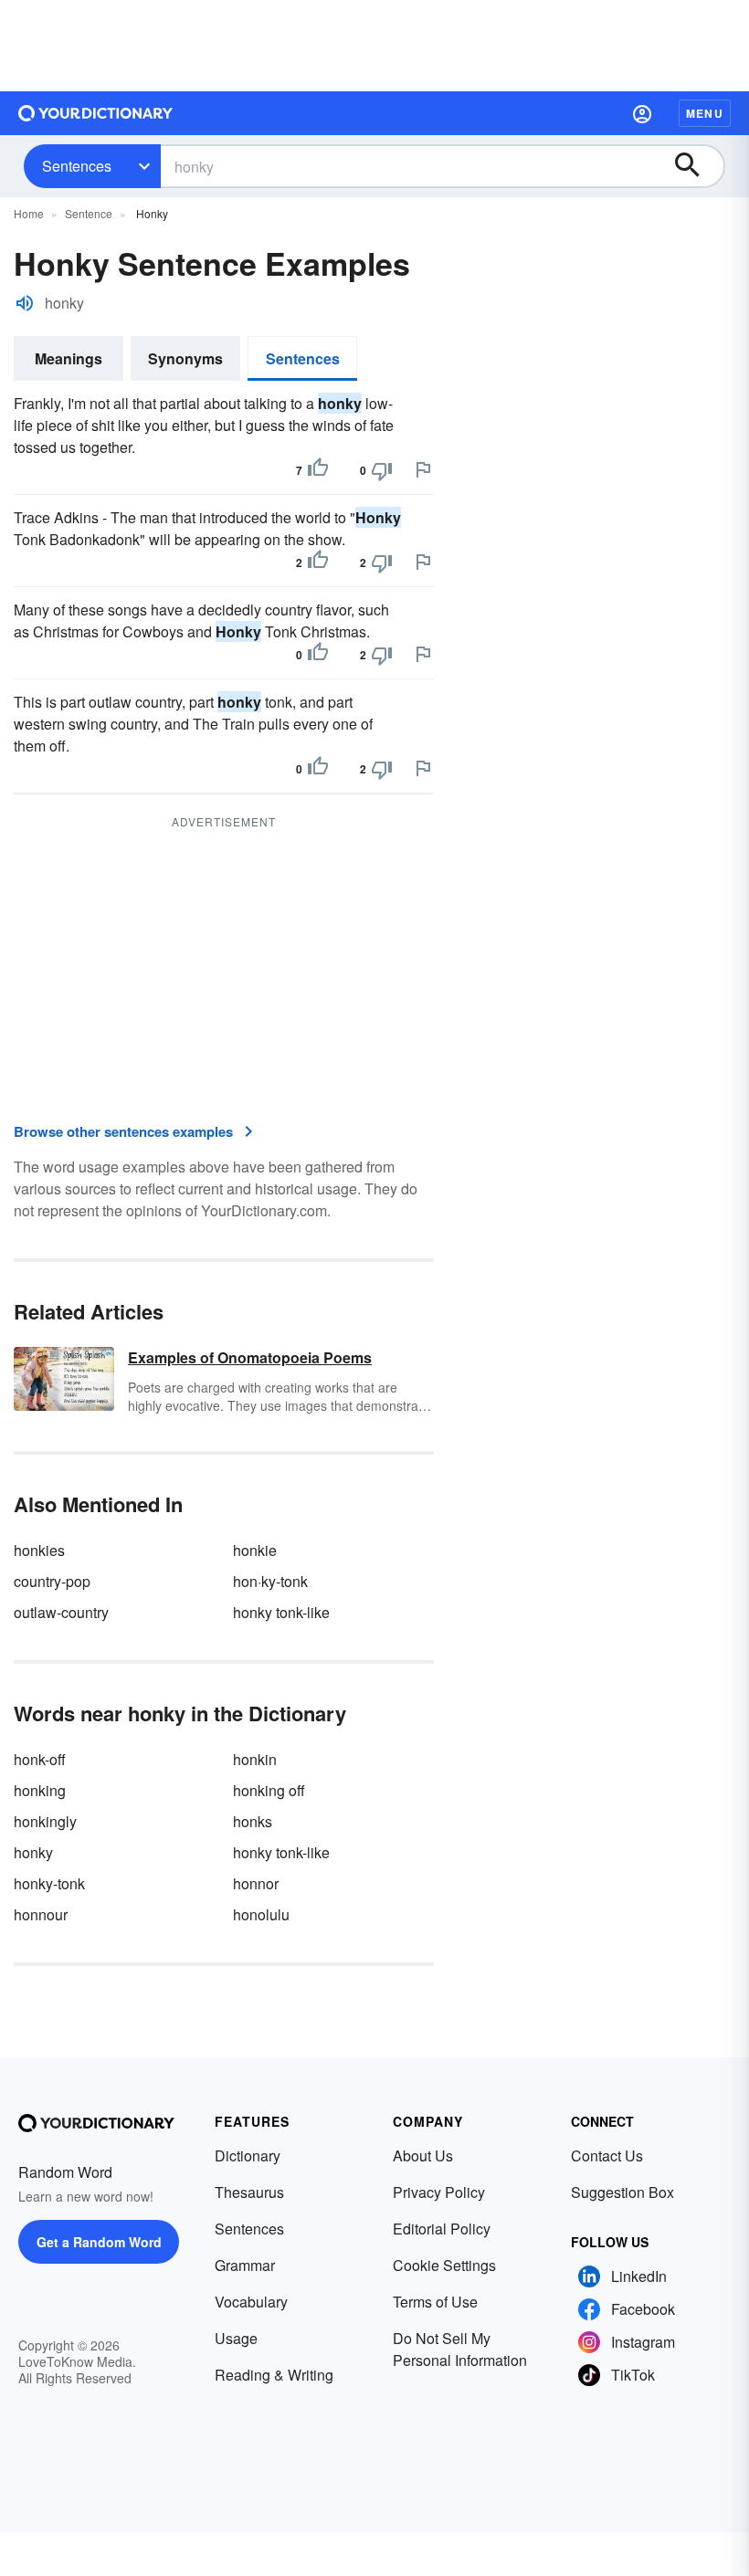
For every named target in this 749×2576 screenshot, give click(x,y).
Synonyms (185, 358)
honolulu (261, 1914)
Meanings (69, 358)
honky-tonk (49, 1883)
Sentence (89, 213)
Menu (705, 113)
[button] (642, 113)
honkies (39, 1550)
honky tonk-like (281, 1612)
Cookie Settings (444, 2265)
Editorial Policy (442, 2229)
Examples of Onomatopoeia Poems (250, 1357)
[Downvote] (382, 470)
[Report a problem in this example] (423, 469)
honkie (255, 1550)
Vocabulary (251, 2302)
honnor (256, 1883)
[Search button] (696, 166)
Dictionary (248, 2155)
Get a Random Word (99, 2242)
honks (253, 1821)
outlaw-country (61, 1612)
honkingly (45, 1821)
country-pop (52, 1581)
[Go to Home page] (96, 113)
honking (40, 1790)
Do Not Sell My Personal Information (460, 2349)
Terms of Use (435, 2302)
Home (29, 213)
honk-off (40, 1759)
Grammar (245, 2265)
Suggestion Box (622, 2192)
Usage (236, 2338)
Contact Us (607, 2155)
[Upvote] (318, 470)
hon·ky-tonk (270, 1581)
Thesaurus (249, 2192)
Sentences (77, 166)
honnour (41, 1914)
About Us (423, 2155)
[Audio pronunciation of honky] (25, 303)
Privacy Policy (439, 2192)
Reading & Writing (274, 2375)
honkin (255, 1759)
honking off (269, 1790)
